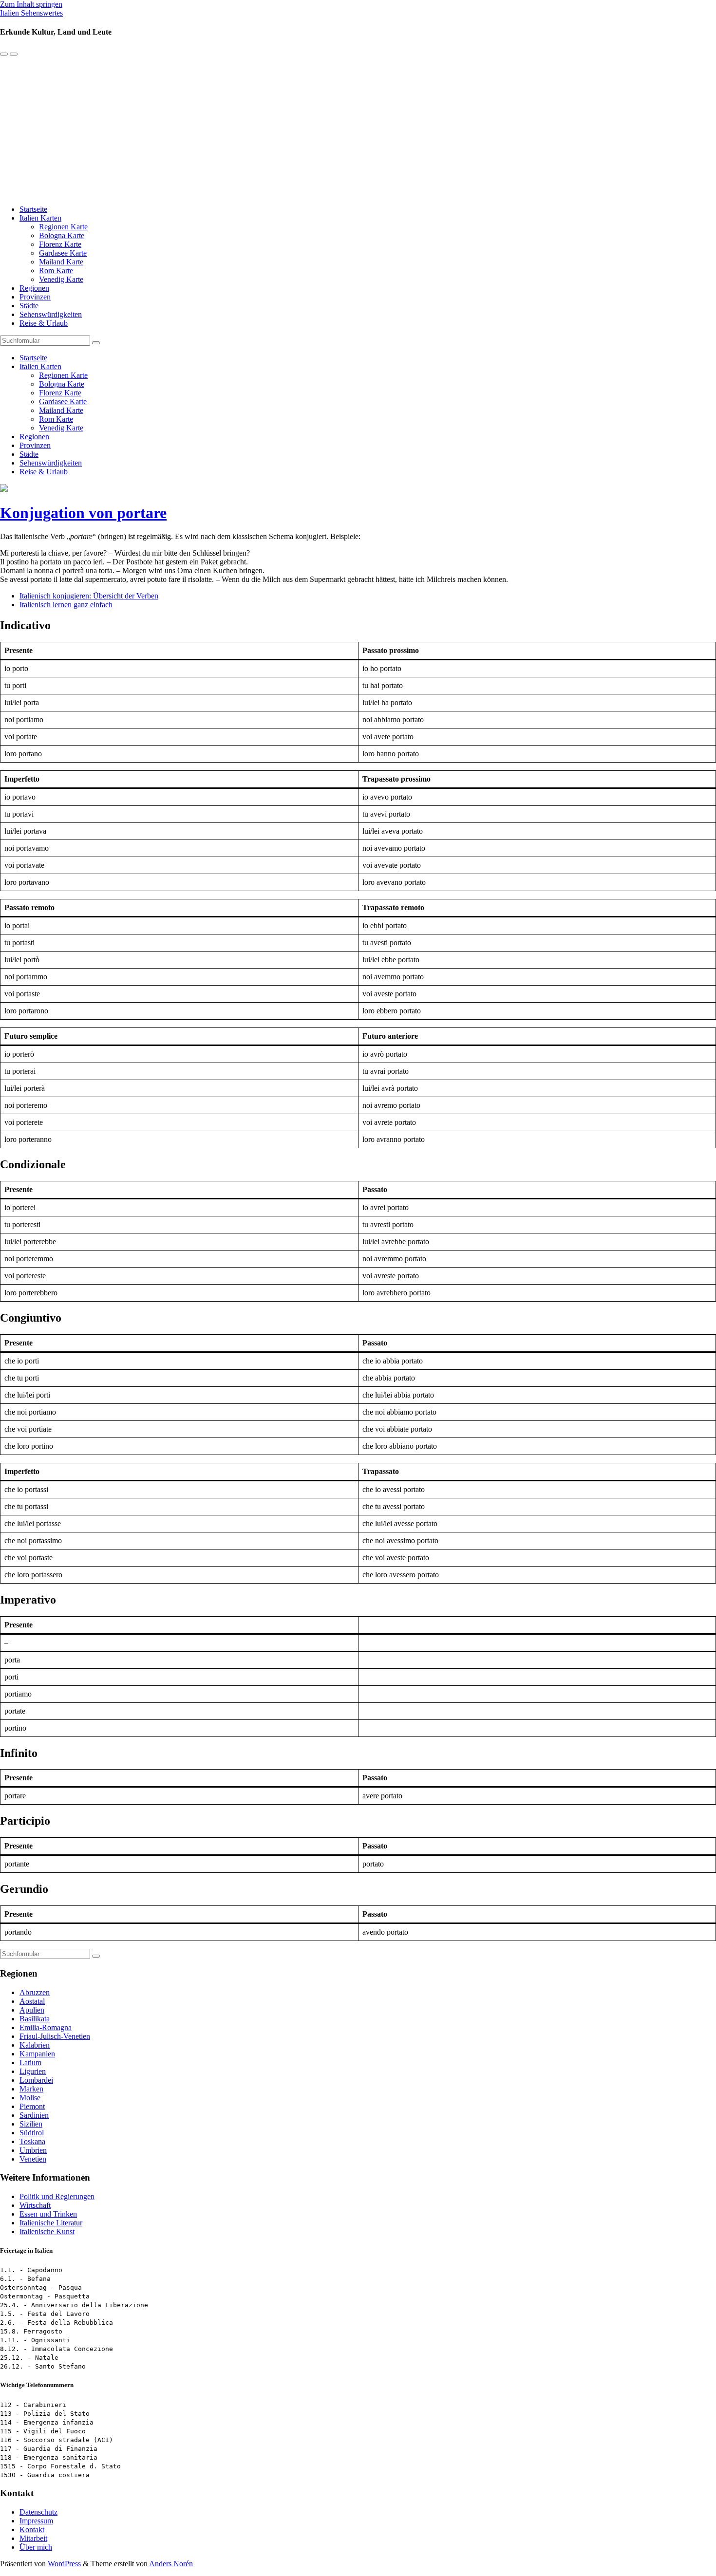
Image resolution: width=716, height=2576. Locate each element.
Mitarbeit (33, 2538)
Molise (30, 2098)
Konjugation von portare (83, 513)
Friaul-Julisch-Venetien (55, 2036)
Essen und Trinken (48, 2214)
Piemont (32, 2106)
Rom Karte (56, 271)
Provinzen (35, 297)
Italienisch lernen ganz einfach (66, 605)
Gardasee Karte (63, 253)
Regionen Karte (63, 227)
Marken (31, 2089)
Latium (30, 2063)
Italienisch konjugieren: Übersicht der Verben (89, 596)
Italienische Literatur (51, 2223)
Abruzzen (35, 1992)
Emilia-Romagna (46, 2027)
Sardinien (34, 2115)
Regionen (34, 288)
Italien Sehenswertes (31, 13)
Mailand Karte (61, 262)
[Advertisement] (358, 129)
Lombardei (36, 2080)
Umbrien (33, 2150)
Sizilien (31, 2124)
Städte (29, 306)
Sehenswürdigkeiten (51, 314)
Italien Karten (40, 218)
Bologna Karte (62, 235)
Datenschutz (38, 2512)
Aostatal (32, 2001)
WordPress (64, 2564)
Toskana (32, 2141)
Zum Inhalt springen (31, 4)
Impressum (36, 2521)
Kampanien (37, 2054)
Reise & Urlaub (44, 323)
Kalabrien (35, 2045)
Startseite (33, 209)
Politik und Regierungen (57, 2196)
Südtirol (32, 2133)
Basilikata (35, 2019)
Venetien (33, 2159)
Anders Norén (171, 2564)
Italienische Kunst (47, 2231)
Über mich (36, 2547)
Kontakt (32, 2529)
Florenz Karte (60, 244)
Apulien (32, 2010)
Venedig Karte (61, 279)
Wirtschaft (35, 2205)
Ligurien (33, 2071)
